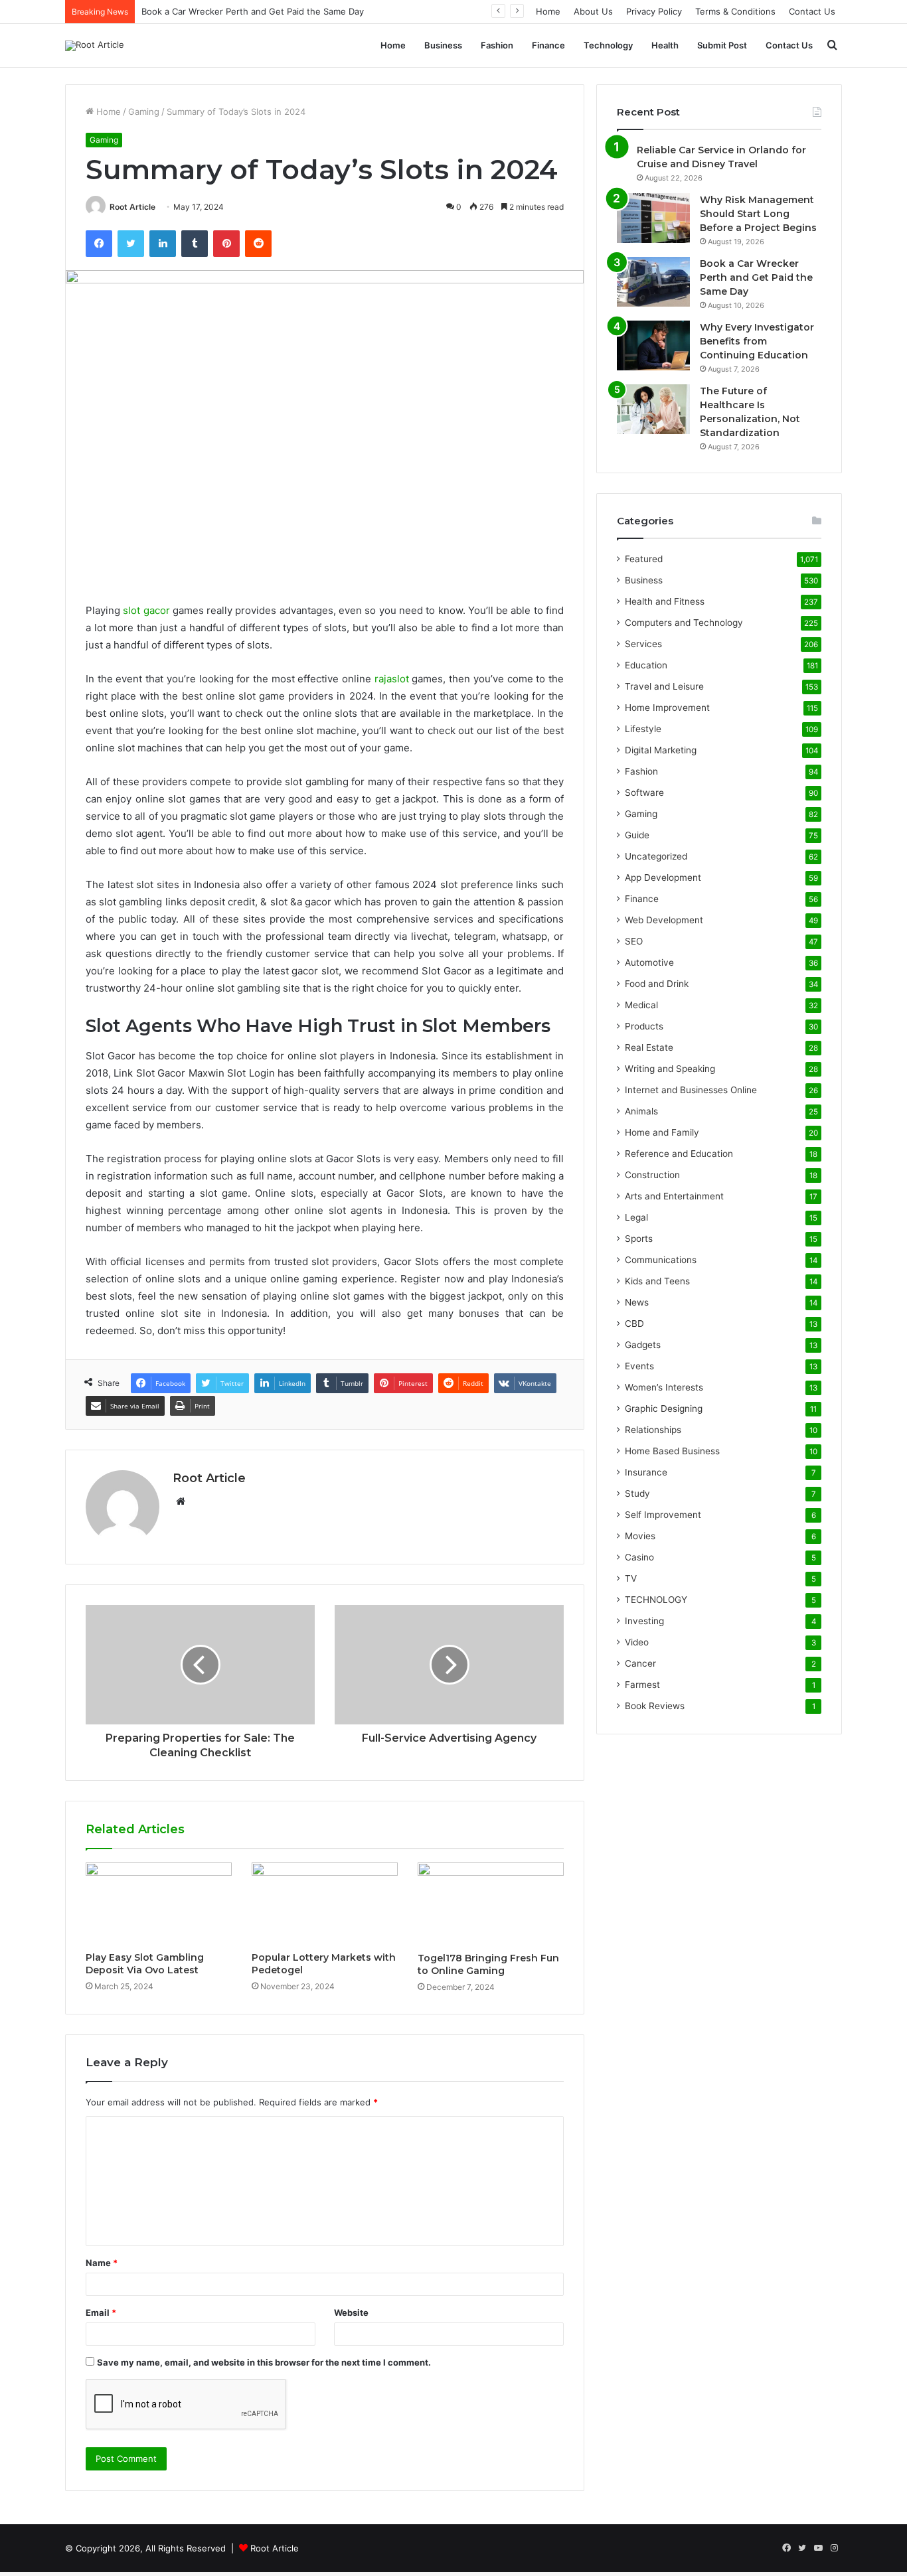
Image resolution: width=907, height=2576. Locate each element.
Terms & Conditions (735, 11)
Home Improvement (667, 708)
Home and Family (662, 1132)
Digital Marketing (661, 750)
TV (631, 1578)
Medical (641, 1005)
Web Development (664, 920)
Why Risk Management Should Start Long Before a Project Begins (758, 214)
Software (644, 793)
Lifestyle (643, 729)
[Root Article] (95, 46)
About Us (593, 11)
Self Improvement (663, 1515)
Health (665, 45)
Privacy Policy (654, 11)
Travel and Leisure (664, 686)
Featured (644, 559)
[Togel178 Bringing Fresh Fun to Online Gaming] (491, 1904)
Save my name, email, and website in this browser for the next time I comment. (264, 2362)
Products (644, 1026)
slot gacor (146, 610)
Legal (636, 1217)
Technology (608, 45)
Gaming (144, 112)
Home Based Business (672, 1451)
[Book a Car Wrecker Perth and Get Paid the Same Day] (653, 282)
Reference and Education (679, 1154)
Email (101, 2312)
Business (443, 45)
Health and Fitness (665, 601)
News (637, 1302)
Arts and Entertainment (674, 1196)
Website (351, 2312)
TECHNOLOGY (656, 1600)
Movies (640, 1536)
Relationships (653, 1430)
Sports (639, 1239)
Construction (652, 1175)
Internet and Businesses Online (691, 1090)
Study (637, 1493)
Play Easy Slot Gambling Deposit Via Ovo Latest (145, 1964)
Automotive (649, 962)
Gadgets (643, 1345)
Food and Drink (657, 984)
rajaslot (392, 679)
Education (646, 665)
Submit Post (722, 45)
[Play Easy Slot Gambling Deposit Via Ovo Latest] (159, 1904)
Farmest (642, 1685)
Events (639, 1366)
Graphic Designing (664, 1408)
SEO (634, 941)
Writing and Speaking (670, 1069)
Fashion (497, 45)
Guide (637, 835)
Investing (644, 1621)
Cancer (640, 1663)
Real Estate (649, 1047)
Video (637, 1642)
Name (102, 2263)
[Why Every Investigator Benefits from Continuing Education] (653, 345)
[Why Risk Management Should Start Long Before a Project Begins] (653, 218)
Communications (661, 1260)
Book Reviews (655, 1706)
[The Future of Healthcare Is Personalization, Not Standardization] (653, 409)
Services (643, 644)
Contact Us (812, 11)
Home (548, 11)
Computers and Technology (684, 623)
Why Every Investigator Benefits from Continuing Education (757, 341)
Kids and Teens (657, 1281)
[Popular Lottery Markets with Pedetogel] (325, 1904)
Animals (641, 1111)
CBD (634, 1324)
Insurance (646, 1472)
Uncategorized (656, 856)
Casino (639, 1557)
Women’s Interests (664, 1387)
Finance (548, 45)
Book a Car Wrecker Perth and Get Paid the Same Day (253, 11)
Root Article (132, 207)
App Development (663, 877)
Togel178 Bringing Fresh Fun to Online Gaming (488, 1964)
